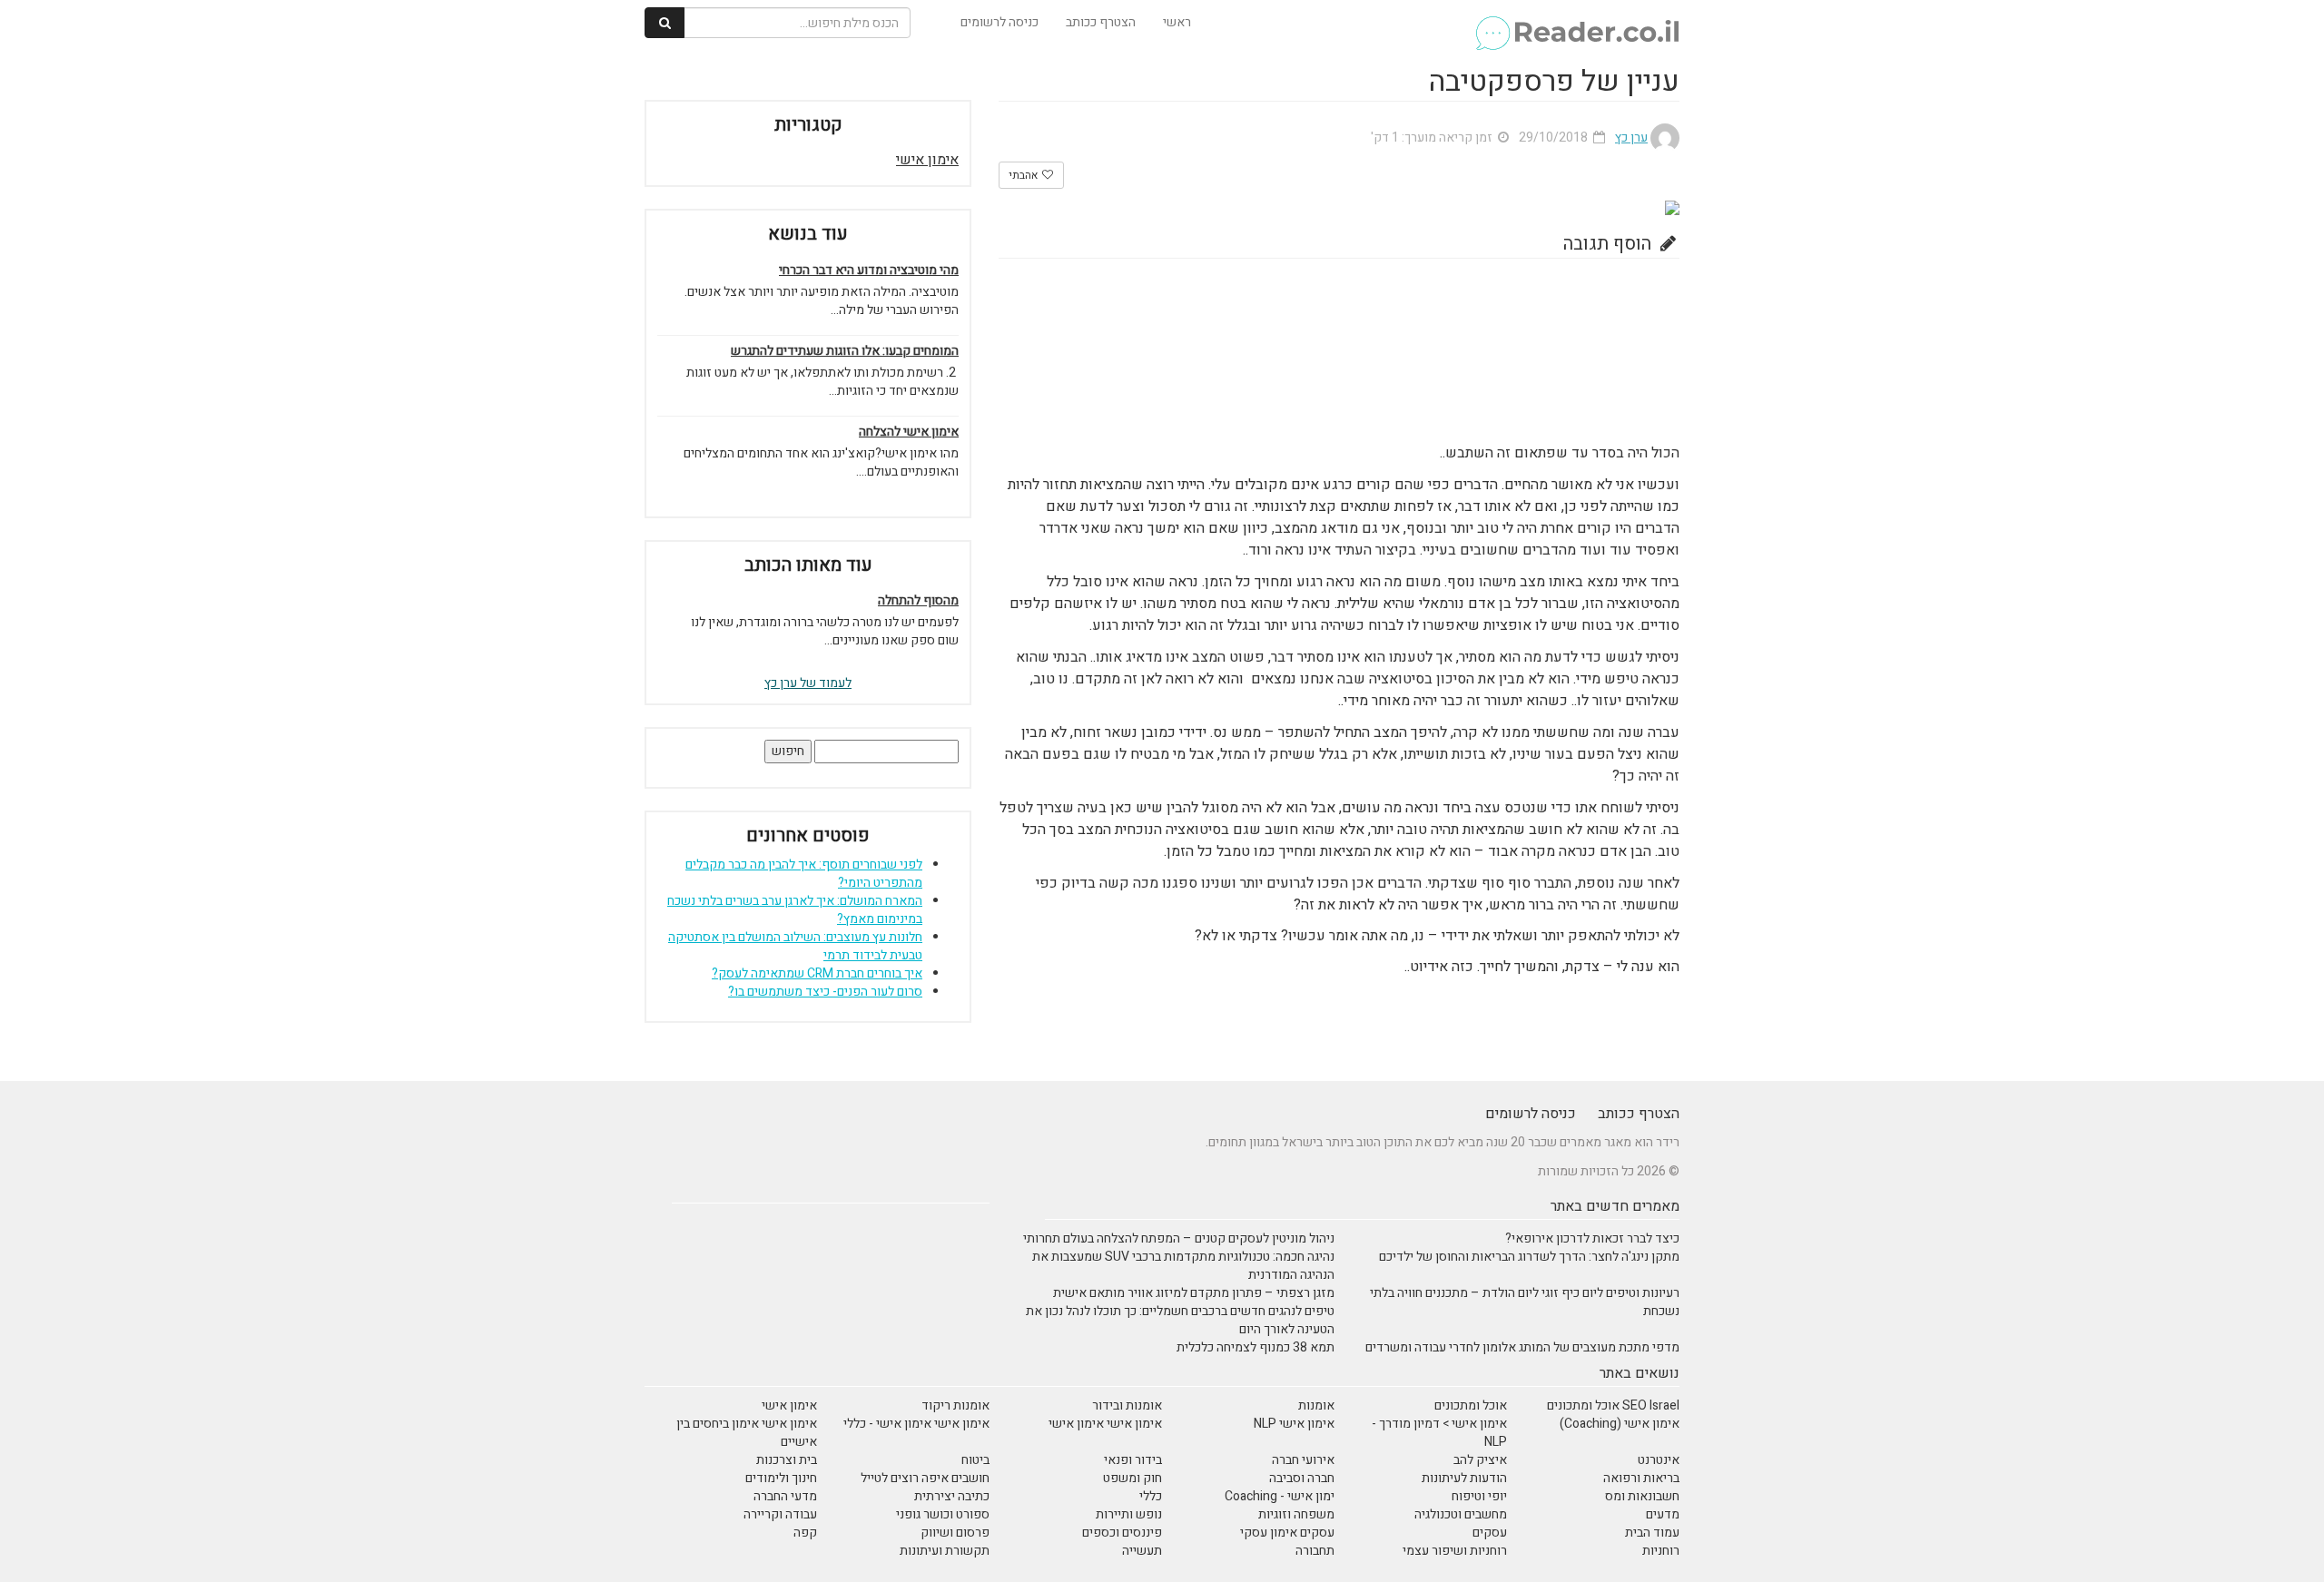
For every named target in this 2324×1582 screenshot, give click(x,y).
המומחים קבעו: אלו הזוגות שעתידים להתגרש (845, 351)
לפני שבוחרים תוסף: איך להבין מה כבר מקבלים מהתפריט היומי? (804, 874)
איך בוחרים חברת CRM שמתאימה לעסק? (817, 973)
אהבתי (1024, 175)
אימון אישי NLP (1294, 1424)
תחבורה (1315, 1551)
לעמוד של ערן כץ (808, 683)
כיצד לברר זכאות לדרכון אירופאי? (1592, 1238)
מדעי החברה (785, 1496)
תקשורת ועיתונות (945, 1551)
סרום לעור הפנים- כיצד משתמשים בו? (825, 992)
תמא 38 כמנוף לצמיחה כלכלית (1256, 1347)
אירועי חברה (1303, 1460)
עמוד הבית (1652, 1533)
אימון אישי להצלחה (909, 432)
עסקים (1490, 1533)
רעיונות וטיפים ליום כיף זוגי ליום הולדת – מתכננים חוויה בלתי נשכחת (1525, 1302)
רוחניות (1661, 1551)
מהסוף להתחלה (918, 601)
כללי (1151, 1496)
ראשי (1177, 22)
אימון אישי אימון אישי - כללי (916, 1424)
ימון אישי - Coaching (1280, 1496)
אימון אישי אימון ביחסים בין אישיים (747, 1433)
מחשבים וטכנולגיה (1461, 1514)
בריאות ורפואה (1641, 1478)
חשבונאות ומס (1642, 1496)
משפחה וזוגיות (1296, 1514)
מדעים (1663, 1514)
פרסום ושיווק (955, 1533)
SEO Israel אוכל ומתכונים (1613, 1405)
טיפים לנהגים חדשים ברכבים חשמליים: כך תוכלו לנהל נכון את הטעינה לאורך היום (1180, 1320)
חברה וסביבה (1302, 1478)
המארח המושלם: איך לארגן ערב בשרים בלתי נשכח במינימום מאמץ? (795, 910)
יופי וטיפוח (1479, 1496)
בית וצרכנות (787, 1460)
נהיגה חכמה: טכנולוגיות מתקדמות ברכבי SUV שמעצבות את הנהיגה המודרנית (1183, 1266)
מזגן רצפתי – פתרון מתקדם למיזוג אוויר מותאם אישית (1194, 1293)
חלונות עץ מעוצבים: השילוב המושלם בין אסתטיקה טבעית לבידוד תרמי (795, 946)
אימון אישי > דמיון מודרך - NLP (1439, 1433)
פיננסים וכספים (1122, 1533)
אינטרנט (1659, 1460)
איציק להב (1480, 1460)
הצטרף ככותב (1101, 22)
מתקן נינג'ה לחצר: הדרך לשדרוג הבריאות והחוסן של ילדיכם (1529, 1257)
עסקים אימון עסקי (1287, 1533)
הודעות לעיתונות (1464, 1478)
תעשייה (1142, 1551)
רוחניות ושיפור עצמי (1455, 1551)
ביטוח (975, 1460)
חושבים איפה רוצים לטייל (925, 1478)
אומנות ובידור (1127, 1405)
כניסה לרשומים (1000, 22)
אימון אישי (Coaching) (1620, 1424)
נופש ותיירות (1129, 1514)
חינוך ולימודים (781, 1478)
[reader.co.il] (1576, 23)
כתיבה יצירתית (952, 1496)
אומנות (1316, 1405)
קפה (805, 1533)
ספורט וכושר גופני (943, 1514)
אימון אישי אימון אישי (1105, 1424)
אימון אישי (927, 160)
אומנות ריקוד (955, 1405)
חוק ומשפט (1132, 1478)
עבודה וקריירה (780, 1514)
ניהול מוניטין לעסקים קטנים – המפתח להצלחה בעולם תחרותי (1179, 1238)
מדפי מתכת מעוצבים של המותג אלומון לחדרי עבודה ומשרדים (1522, 1347)
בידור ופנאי (1133, 1460)
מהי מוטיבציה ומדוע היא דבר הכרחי (869, 270)
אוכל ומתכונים (1471, 1405)
